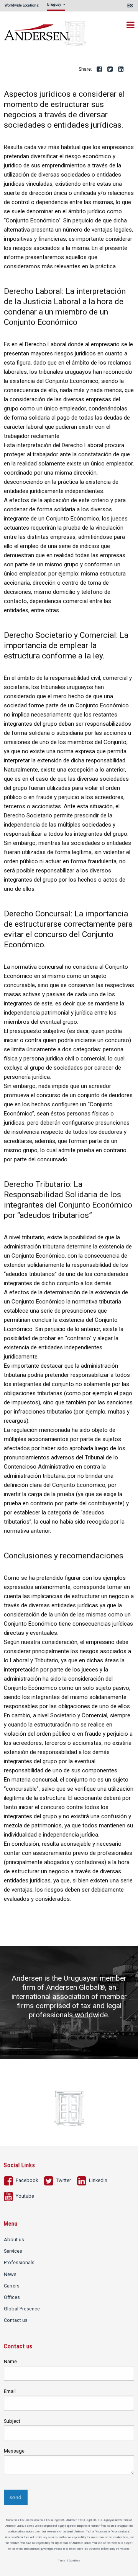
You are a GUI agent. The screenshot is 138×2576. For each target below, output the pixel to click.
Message (14, 2451)
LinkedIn (121, 70)
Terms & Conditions (69, 2561)
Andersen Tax (45, 30)
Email (10, 2391)
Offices (12, 2297)
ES (130, 6)
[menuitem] (58, 7)
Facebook (100, 70)
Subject (12, 2421)
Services (13, 2251)
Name (10, 2361)
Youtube (24, 2196)
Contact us (16, 2320)
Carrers (12, 2286)
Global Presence (22, 2309)
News (10, 2274)
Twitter (110, 70)
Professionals (19, 2262)
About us (14, 2240)
